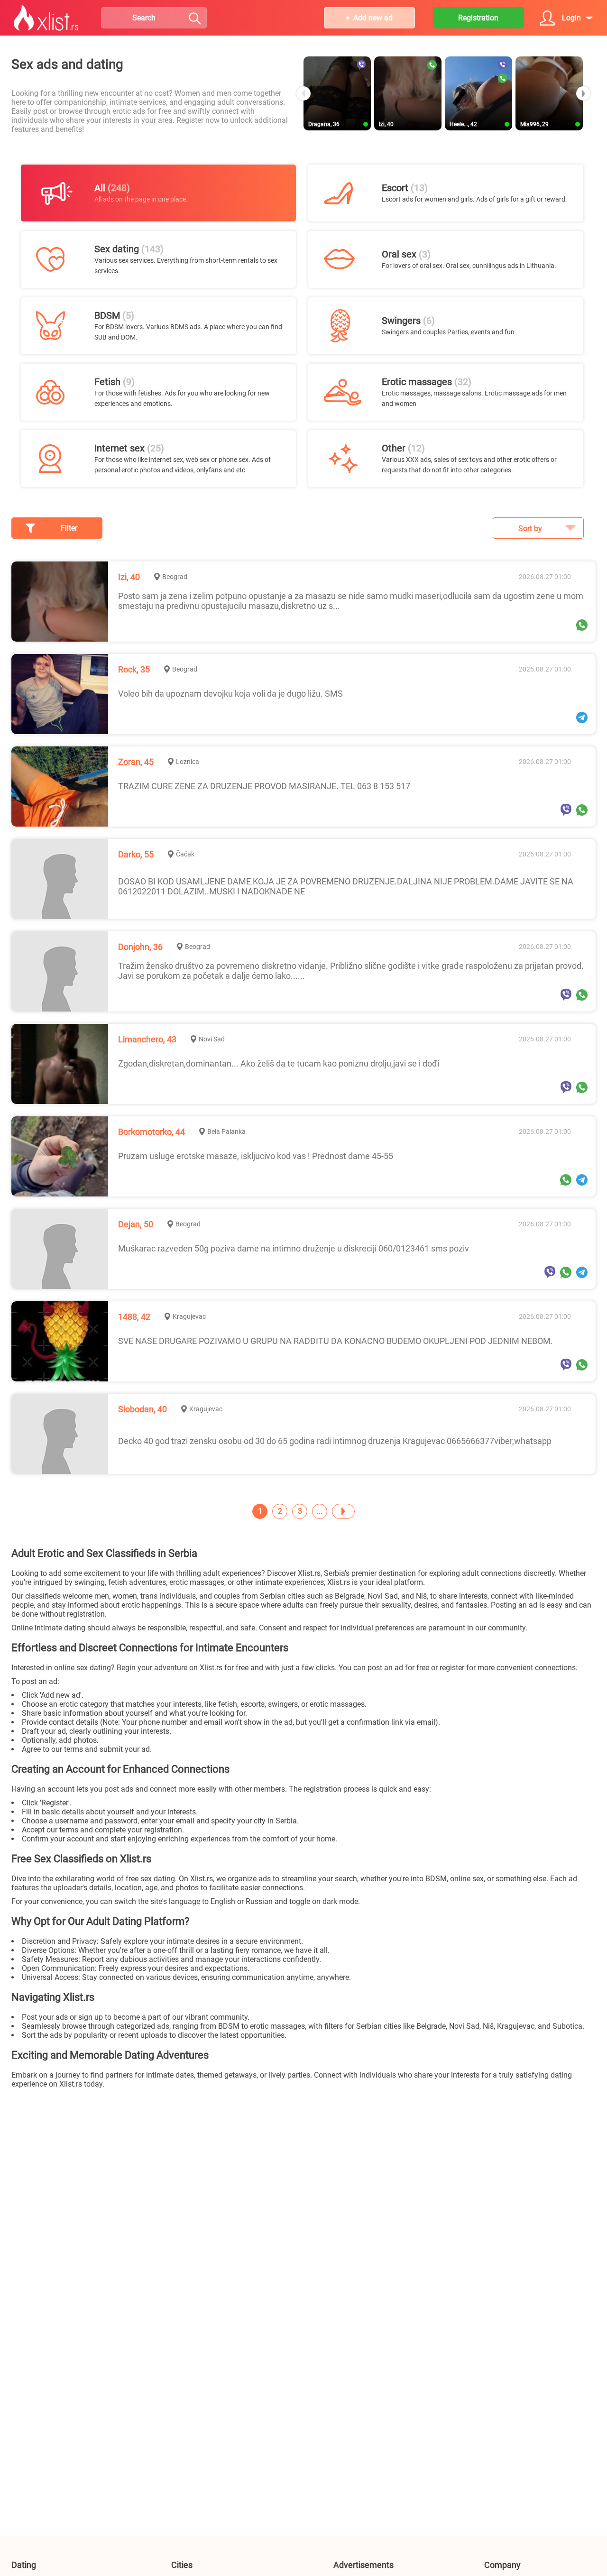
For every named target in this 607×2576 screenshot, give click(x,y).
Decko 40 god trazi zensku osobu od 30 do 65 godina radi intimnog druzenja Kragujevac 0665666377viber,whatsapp (335, 1441)
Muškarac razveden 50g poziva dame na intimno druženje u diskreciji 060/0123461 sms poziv (294, 1248)
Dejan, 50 (136, 1224)
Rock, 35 (134, 669)
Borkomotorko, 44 (152, 1132)
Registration (478, 18)
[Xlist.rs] (46, 18)
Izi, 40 (129, 577)
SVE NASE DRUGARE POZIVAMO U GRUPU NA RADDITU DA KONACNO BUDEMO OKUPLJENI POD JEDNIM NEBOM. (336, 1341)
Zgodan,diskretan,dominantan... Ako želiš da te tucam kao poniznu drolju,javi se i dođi (279, 1063)
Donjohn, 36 (140, 947)
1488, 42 (134, 1317)
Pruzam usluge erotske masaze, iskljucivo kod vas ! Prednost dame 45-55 (256, 1156)
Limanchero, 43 (147, 1039)
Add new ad (373, 18)
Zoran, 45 (136, 762)
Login (571, 18)
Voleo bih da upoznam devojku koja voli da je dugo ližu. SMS (230, 694)
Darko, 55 (136, 854)
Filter (69, 528)
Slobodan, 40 (143, 1409)
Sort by (530, 529)
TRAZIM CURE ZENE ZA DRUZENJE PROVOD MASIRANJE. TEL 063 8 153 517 (264, 786)
